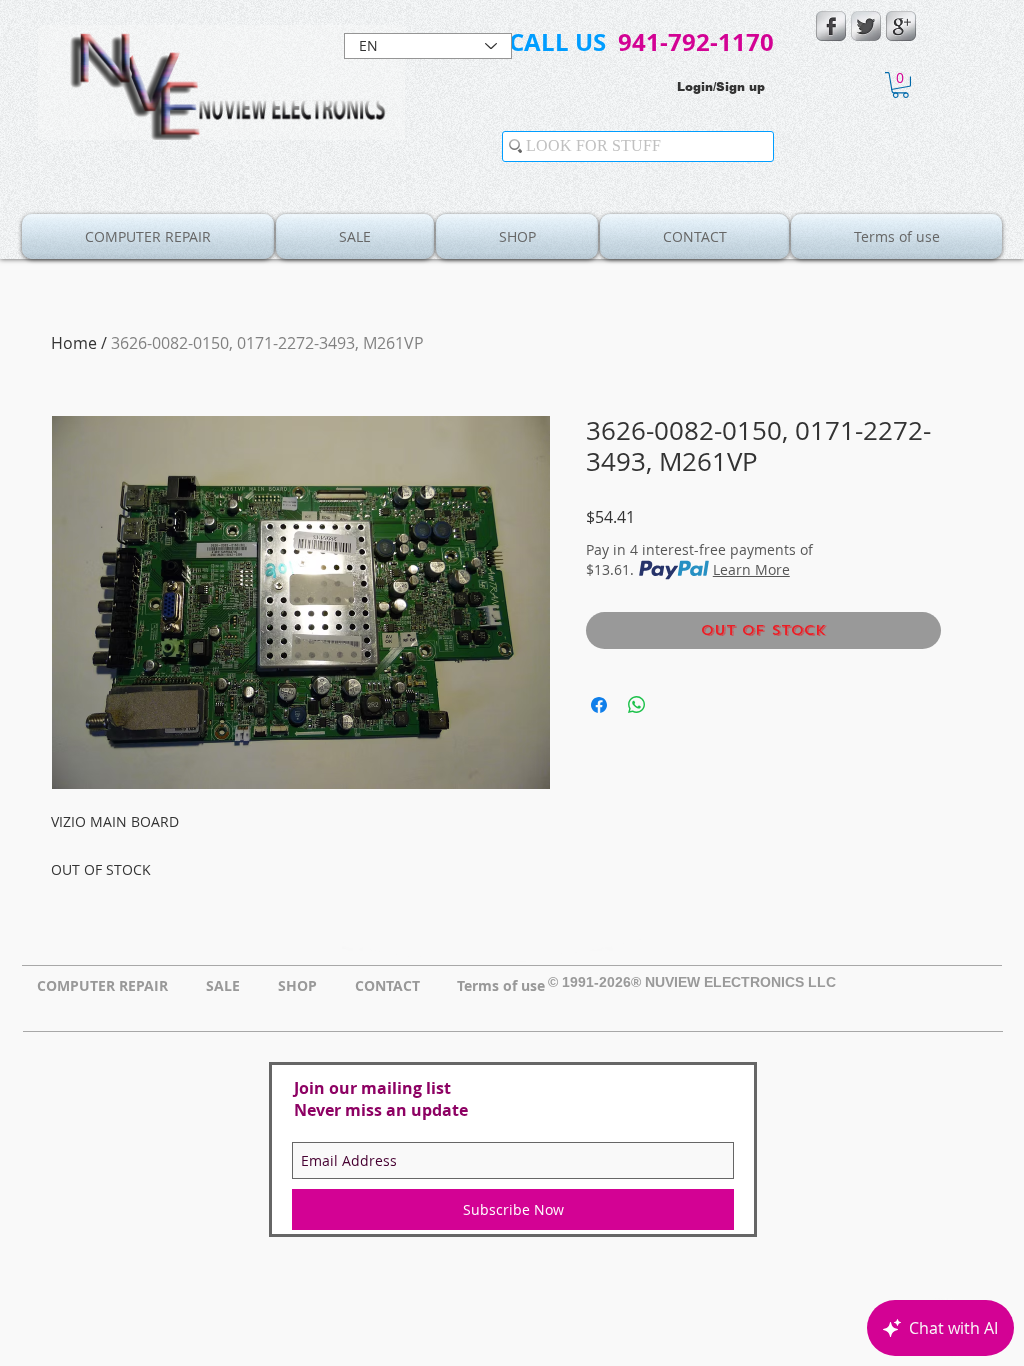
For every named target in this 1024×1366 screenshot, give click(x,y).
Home (74, 343)
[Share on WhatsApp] (637, 705)
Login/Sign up (721, 87)
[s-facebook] (831, 26)
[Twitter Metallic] (866, 26)
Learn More (751, 569)
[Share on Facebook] (599, 705)
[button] (900, 85)
